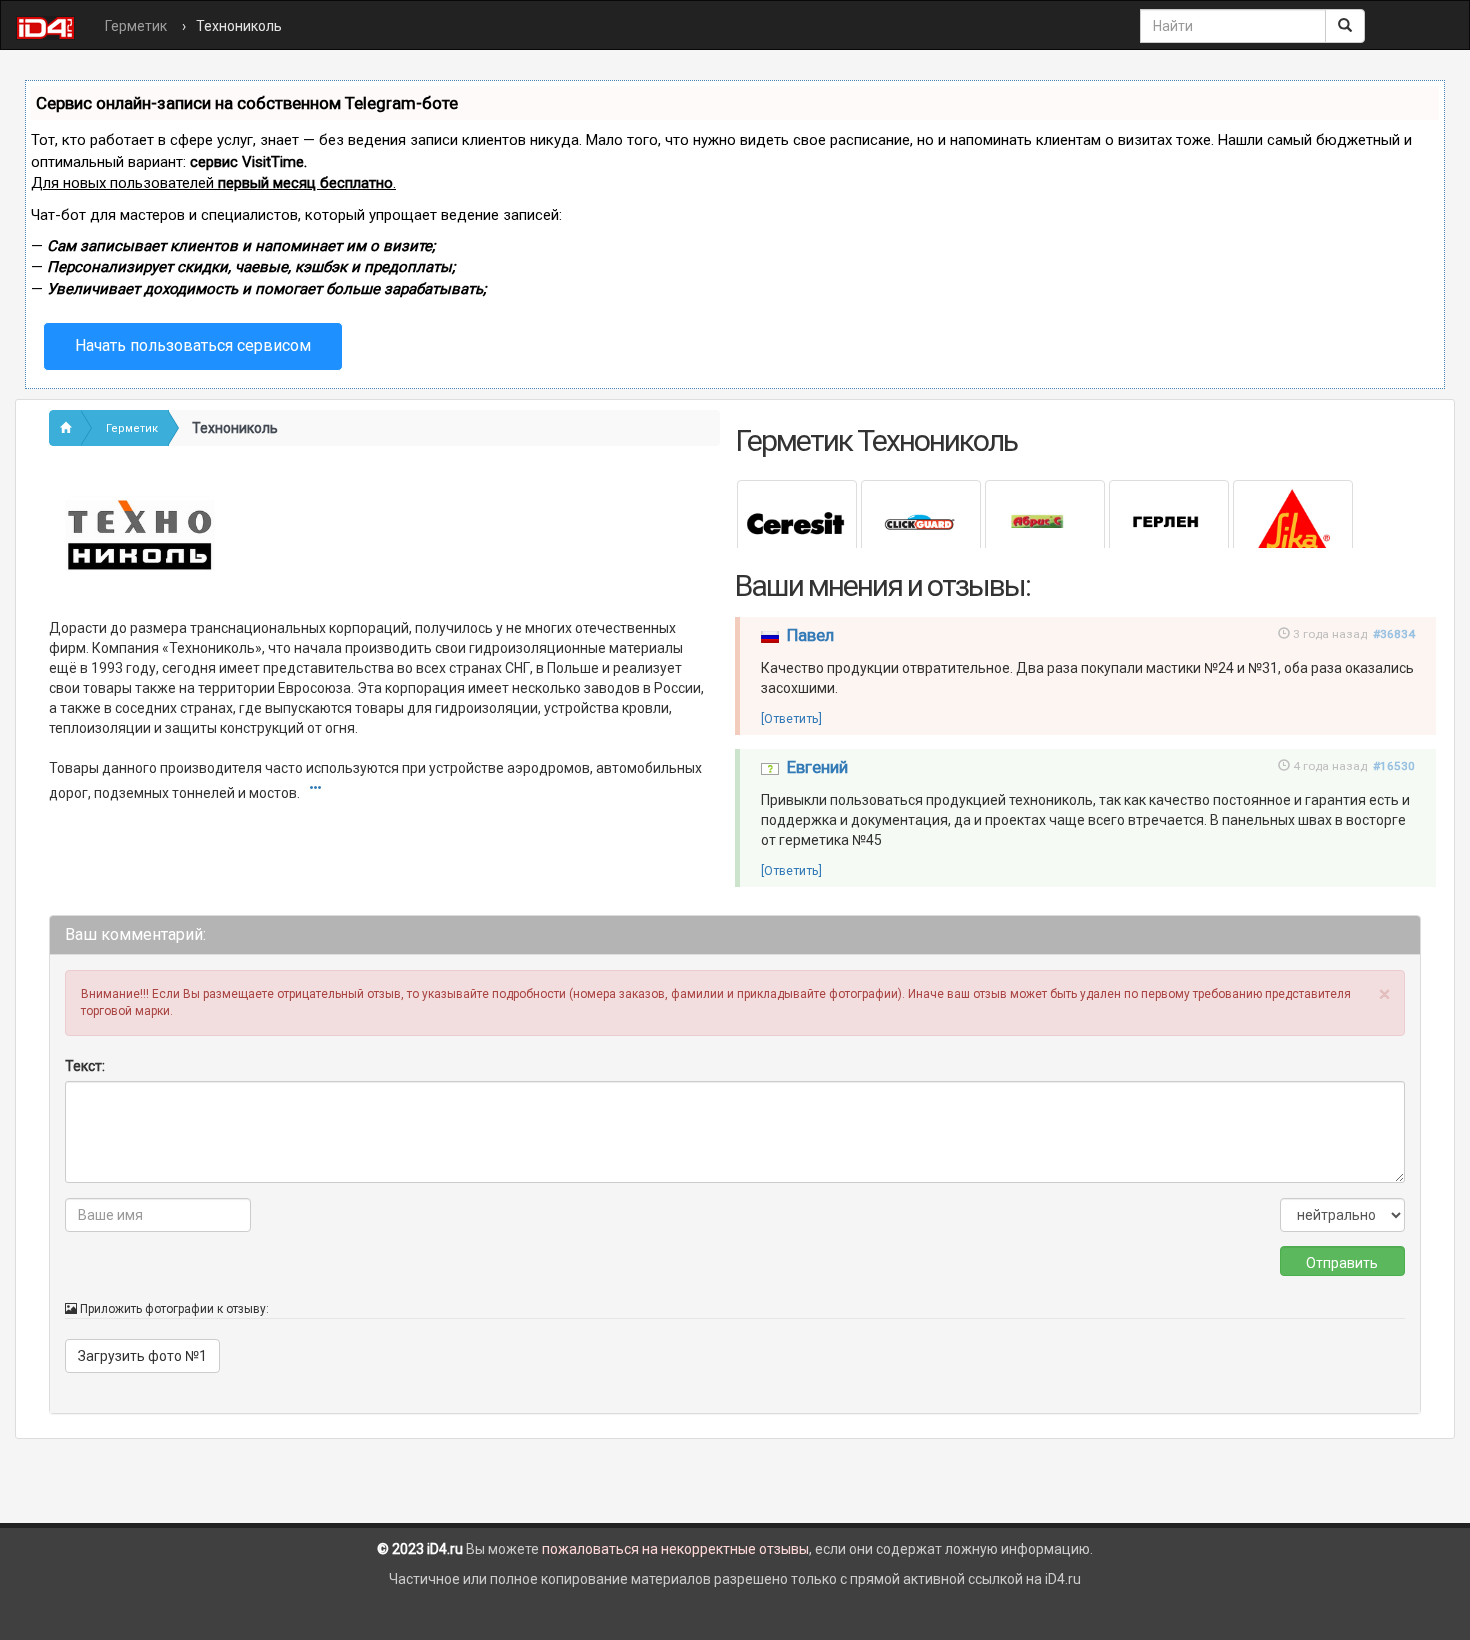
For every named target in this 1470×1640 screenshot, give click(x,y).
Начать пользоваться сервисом (193, 345)
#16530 (1394, 766)
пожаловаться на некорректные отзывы (675, 1549)
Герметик (136, 26)
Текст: (85, 1066)
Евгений (817, 767)
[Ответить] (791, 718)
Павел (810, 635)
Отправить (1342, 1263)
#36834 (1394, 634)
